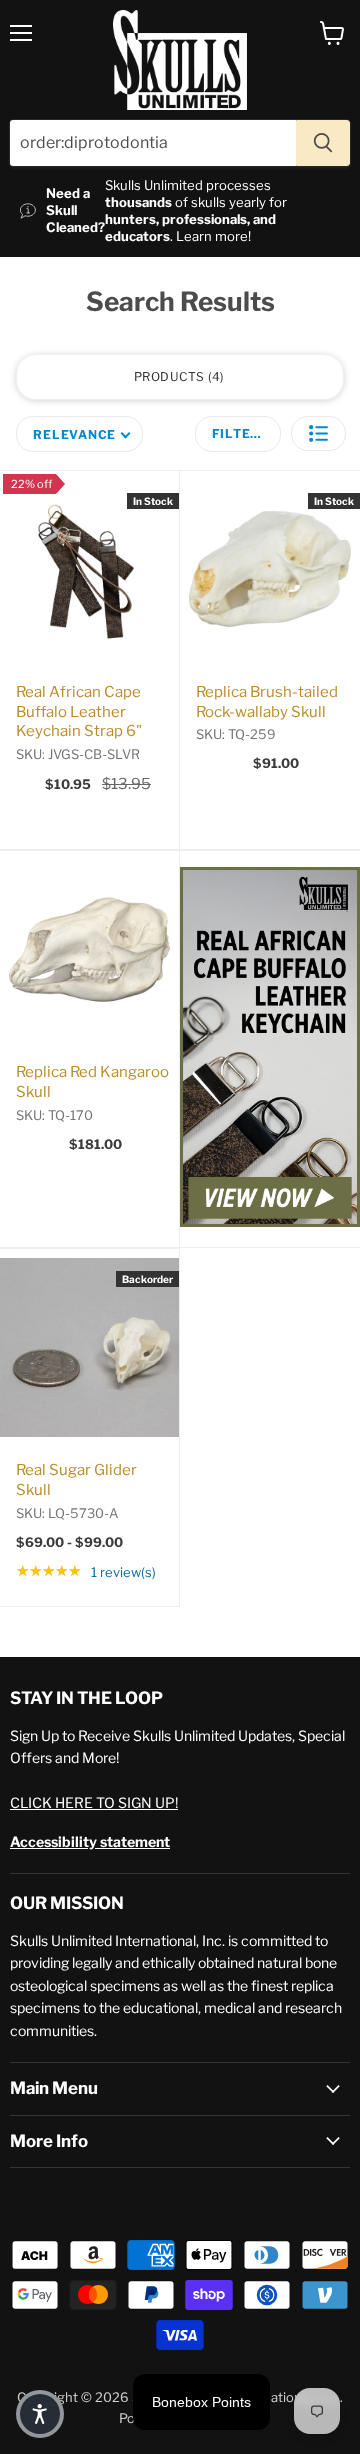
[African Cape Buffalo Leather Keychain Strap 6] (270, 1049)
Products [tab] (177, 376)
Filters (240, 433)
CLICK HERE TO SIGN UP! (94, 1802)
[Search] (323, 143)
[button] (318, 433)
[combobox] (153, 143)
